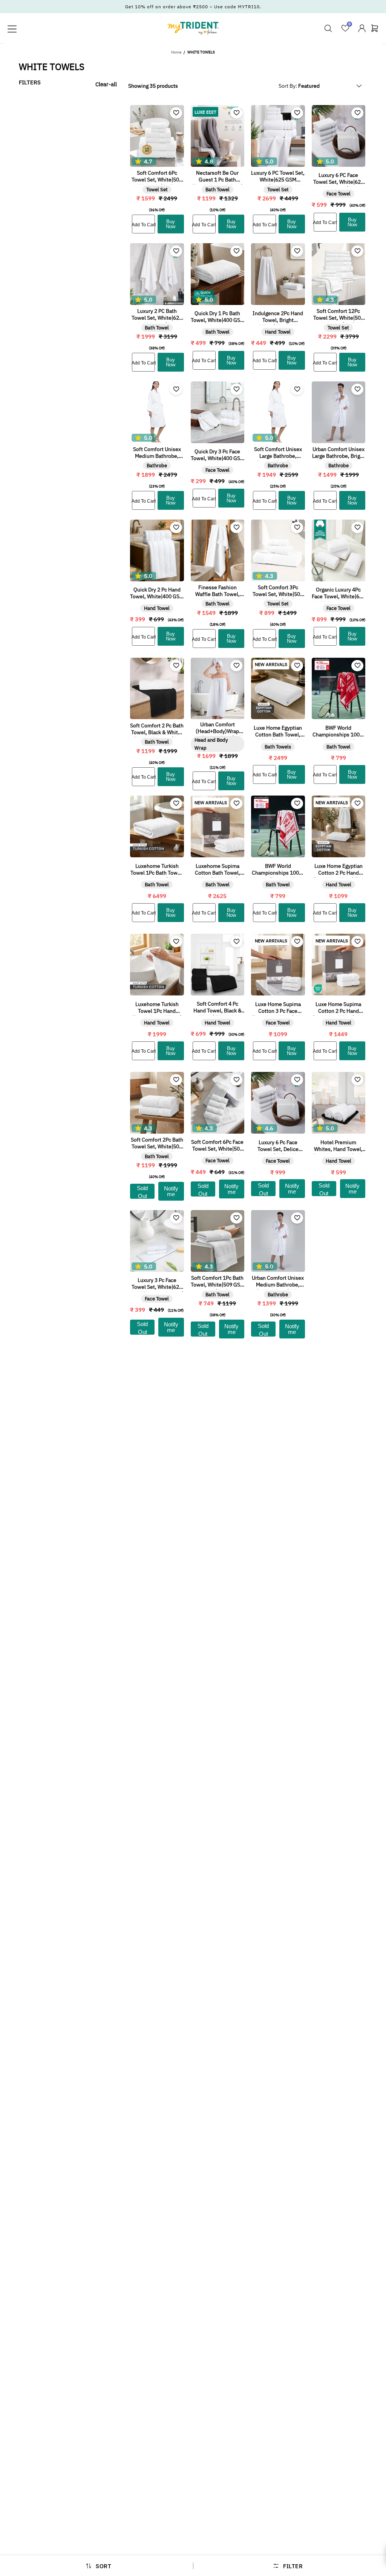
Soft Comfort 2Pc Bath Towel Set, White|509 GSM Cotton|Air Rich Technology (157, 1144)
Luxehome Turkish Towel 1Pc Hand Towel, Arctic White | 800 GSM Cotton (157, 1008)
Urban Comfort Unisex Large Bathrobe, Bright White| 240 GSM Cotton (339, 453)
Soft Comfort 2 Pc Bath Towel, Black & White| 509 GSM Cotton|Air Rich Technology (157, 730)
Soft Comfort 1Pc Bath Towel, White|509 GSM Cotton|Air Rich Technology (218, 1282)
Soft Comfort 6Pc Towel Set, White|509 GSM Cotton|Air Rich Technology (157, 177)
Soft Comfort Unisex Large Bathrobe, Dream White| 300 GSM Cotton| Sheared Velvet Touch (278, 453)
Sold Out (142, 1192)
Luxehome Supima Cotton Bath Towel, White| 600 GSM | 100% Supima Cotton (217, 870)
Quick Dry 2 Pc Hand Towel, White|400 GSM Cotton (157, 594)
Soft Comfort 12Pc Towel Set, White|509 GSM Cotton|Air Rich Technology (339, 315)
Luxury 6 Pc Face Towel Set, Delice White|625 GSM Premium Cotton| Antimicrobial (278, 1146)
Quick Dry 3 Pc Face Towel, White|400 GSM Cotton (218, 456)
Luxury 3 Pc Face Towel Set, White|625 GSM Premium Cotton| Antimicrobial (157, 1284)
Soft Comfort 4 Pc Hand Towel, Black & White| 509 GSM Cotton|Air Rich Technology (218, 1008)
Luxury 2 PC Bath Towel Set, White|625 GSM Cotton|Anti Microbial (157, 315)
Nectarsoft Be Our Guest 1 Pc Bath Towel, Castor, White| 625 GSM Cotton (217, 177)
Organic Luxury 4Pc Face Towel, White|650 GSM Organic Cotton (339, 594)
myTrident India (193, 28)
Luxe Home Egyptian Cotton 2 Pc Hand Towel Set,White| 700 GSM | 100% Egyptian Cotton (339, 870)
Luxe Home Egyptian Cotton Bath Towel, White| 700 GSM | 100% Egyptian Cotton (278, 732)
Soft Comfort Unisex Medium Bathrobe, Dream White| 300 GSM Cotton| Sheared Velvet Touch (157, 453)
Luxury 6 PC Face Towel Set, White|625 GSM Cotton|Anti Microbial (339, 179)
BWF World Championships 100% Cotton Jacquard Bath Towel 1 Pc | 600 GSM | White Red (278, 870)
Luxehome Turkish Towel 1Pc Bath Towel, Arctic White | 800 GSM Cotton (157, 870)
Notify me (171, 1191)
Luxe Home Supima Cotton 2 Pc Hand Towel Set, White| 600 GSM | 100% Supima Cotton (338, 1008)
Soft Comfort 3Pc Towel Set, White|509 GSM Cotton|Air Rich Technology (278, 591)
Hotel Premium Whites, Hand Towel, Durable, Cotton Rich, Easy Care (339, 1146)
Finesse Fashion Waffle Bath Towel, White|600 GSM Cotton (218, 591)
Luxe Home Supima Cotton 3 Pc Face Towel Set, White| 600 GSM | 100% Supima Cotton (278, 1008)
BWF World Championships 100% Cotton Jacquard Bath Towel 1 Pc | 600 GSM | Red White (339, 732)
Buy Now (171, 224)
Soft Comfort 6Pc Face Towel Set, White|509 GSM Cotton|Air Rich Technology (217, 1146)
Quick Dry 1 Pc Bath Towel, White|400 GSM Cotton (218, 317)
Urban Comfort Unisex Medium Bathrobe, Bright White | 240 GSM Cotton (278, 1282)
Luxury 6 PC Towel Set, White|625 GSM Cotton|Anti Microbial (278, 177)
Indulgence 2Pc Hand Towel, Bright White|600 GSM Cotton (278, 317)
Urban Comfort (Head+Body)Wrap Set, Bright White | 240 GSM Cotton (218, 729)
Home (176, 52)
